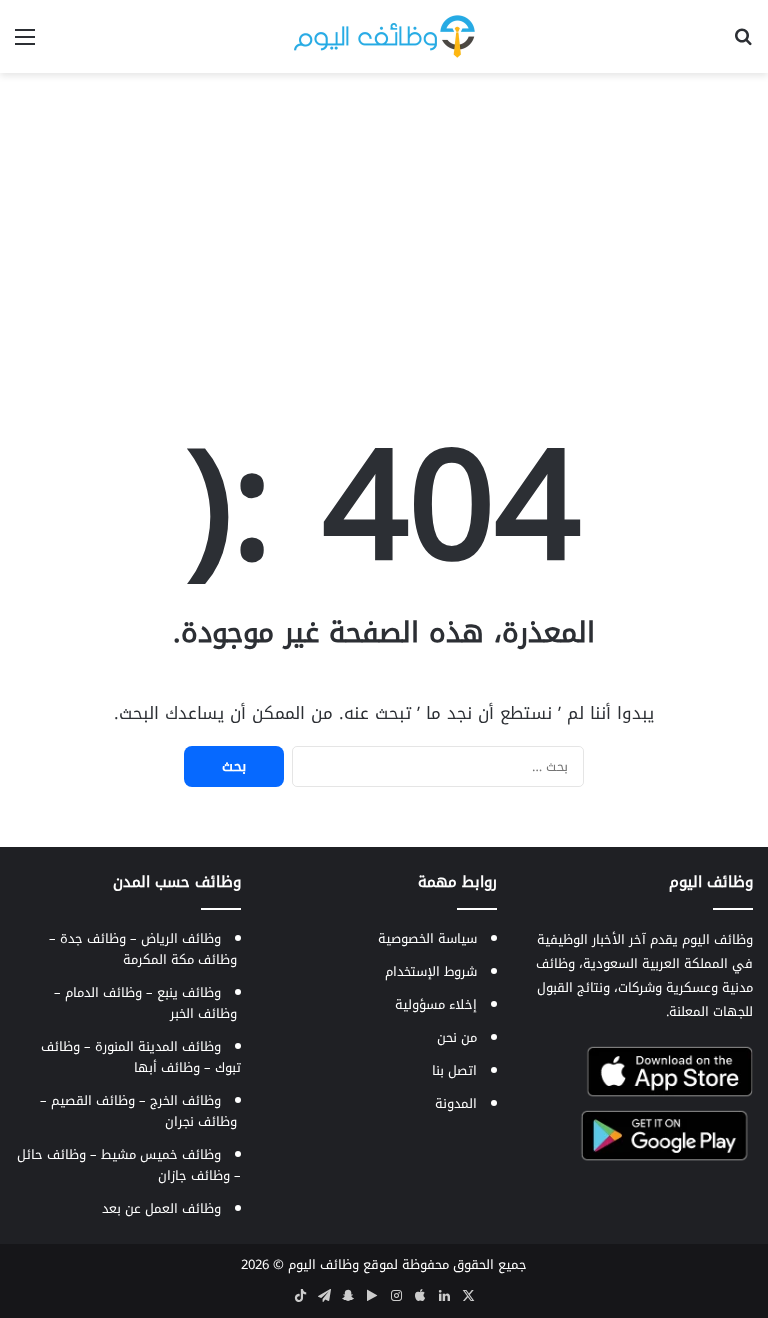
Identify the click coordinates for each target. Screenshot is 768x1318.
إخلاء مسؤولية (436, 1004)
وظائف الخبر (203, 1013)
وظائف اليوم (323, 1264)
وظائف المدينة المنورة (158, 1046)
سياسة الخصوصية (427, 938)
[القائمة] (25, 44)
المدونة (456, 1103)
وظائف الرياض (181, 938)
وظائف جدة (93, 938)
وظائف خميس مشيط (161, 1154)
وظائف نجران (201, 1121)
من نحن (457, 1037)
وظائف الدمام (103, 992)
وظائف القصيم (93, 1100)
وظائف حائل (51, 1154)
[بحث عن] (743, 44)
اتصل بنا (454, 1070)
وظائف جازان (194, 1175)
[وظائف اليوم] (384, 36)
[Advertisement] (384, 233)
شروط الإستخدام (431, 971)
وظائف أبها (167, 1067)
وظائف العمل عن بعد (161, 1208)
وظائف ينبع (189, 992)
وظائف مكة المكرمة (180, 959)
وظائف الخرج (185, 1100)
